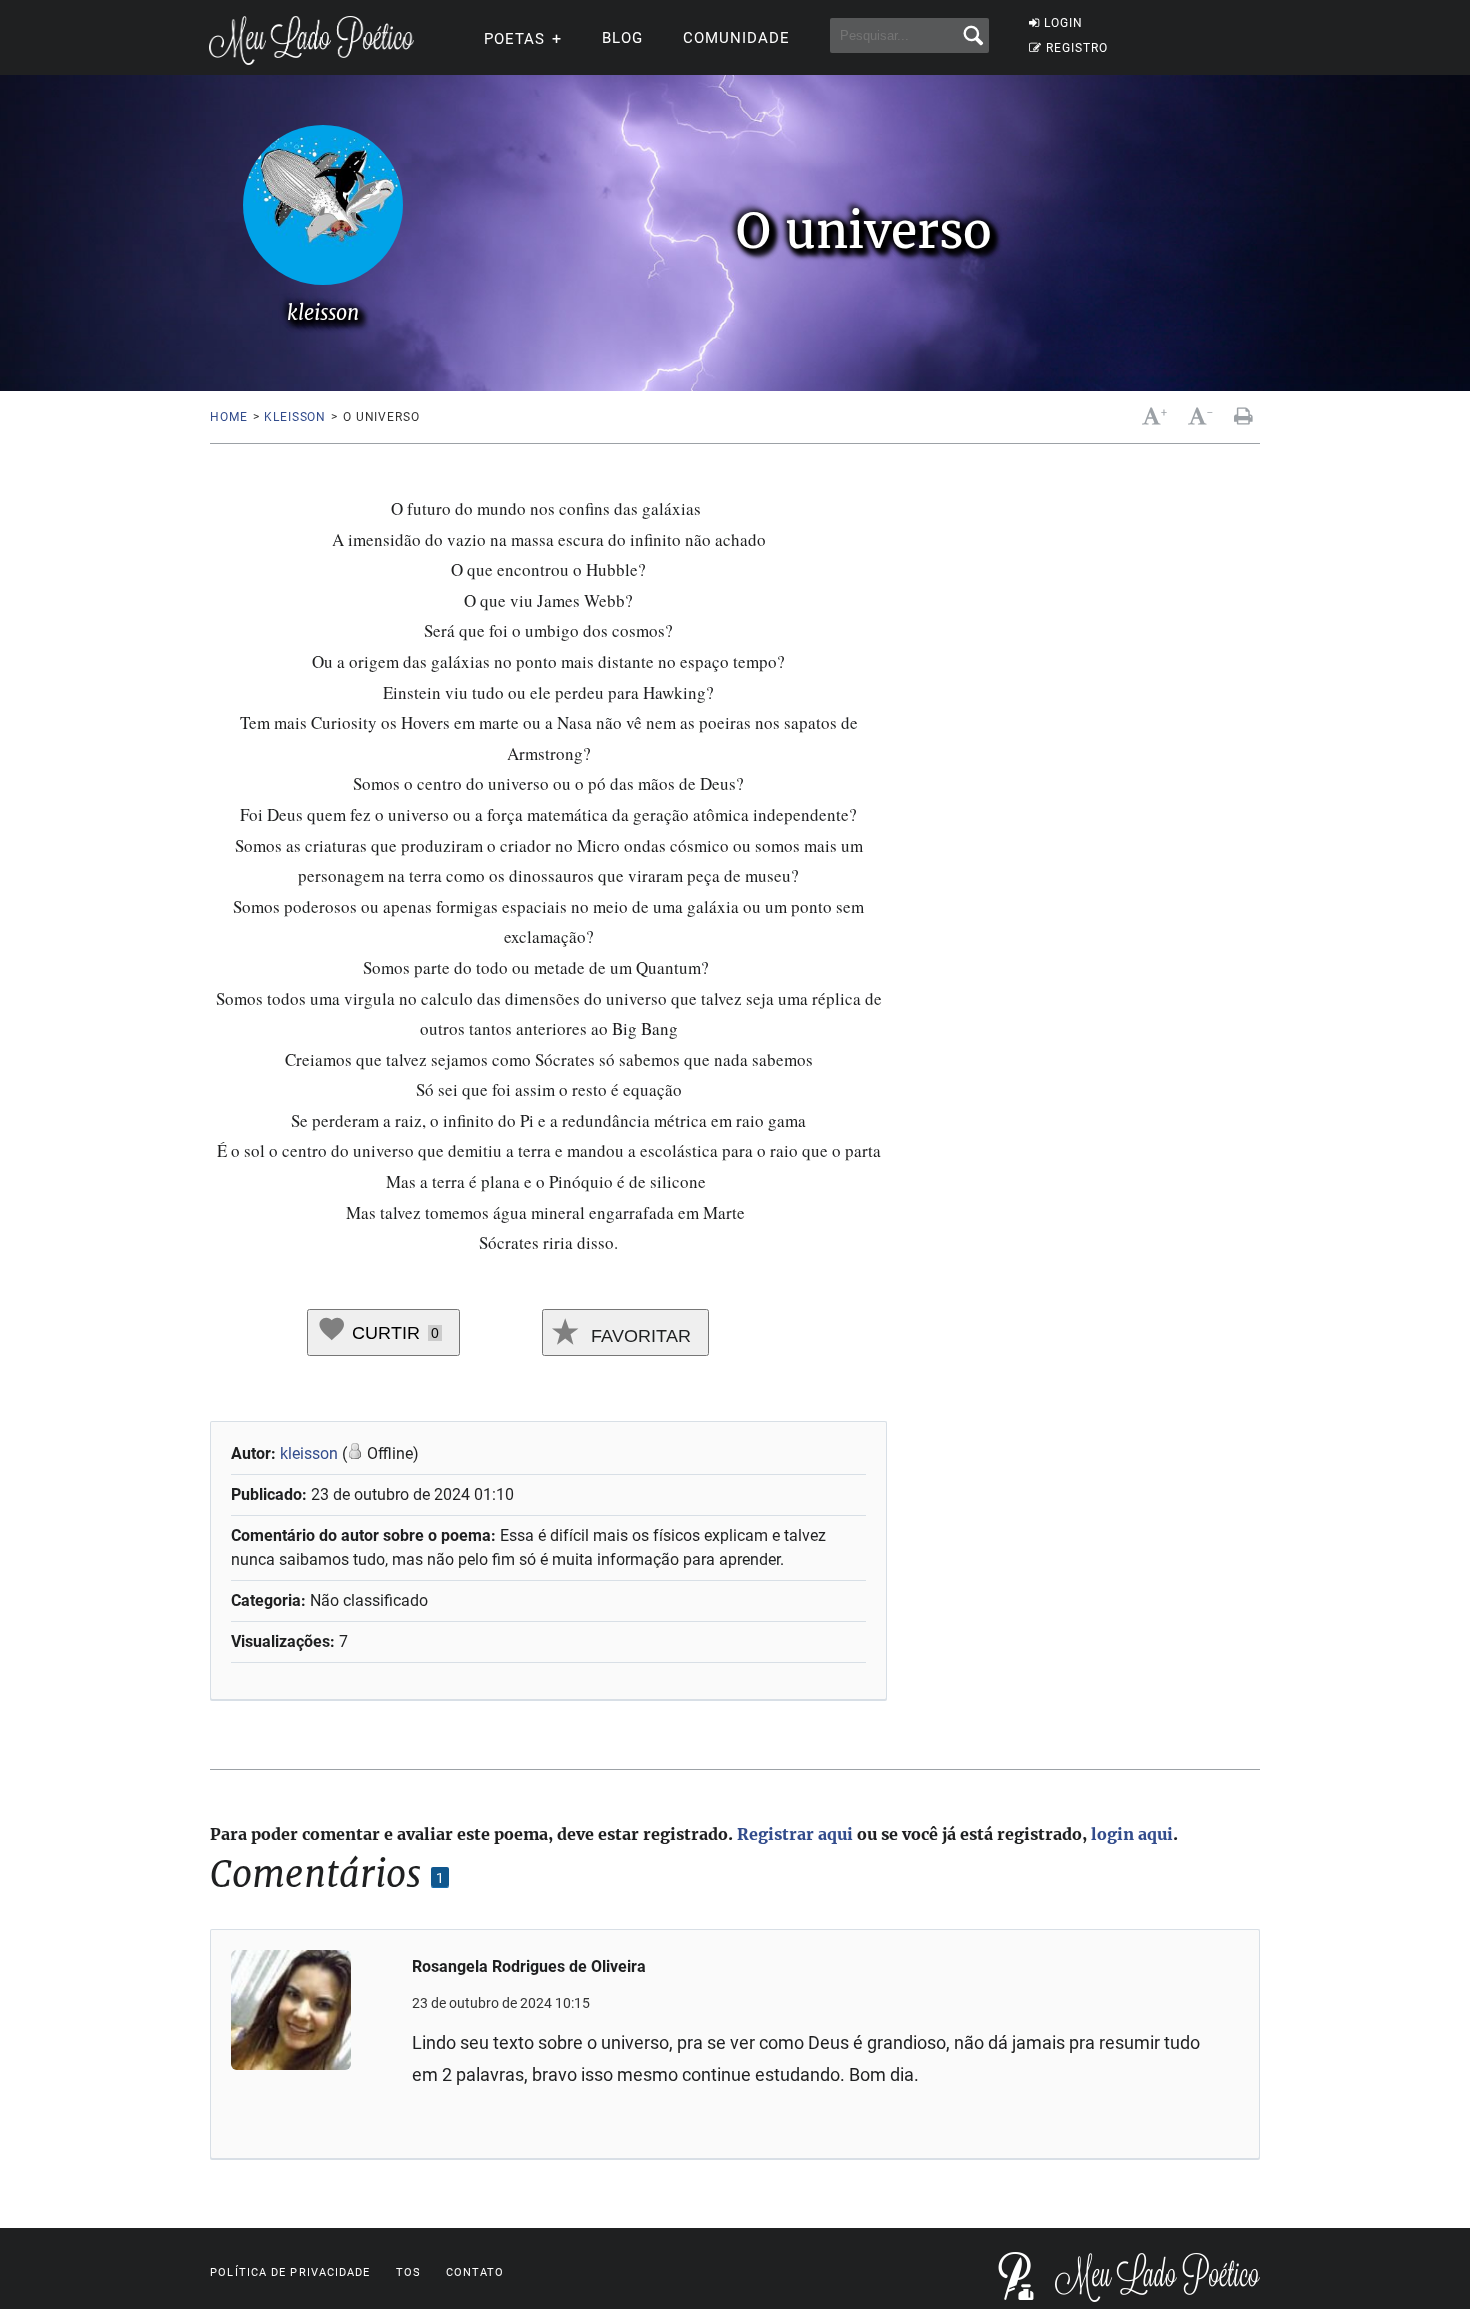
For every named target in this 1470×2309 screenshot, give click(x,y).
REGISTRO (1077, 48)
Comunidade (736, 38)
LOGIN (1063, 23)
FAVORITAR (638, 1336)
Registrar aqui (795, 1834)
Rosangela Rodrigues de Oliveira (529, 1966)
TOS (408, 2272)
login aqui (1132, 1834)
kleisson (295, 417)
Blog (622, 38)
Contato (475, 2272)
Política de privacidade (290, 2272)
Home (228, 417)
